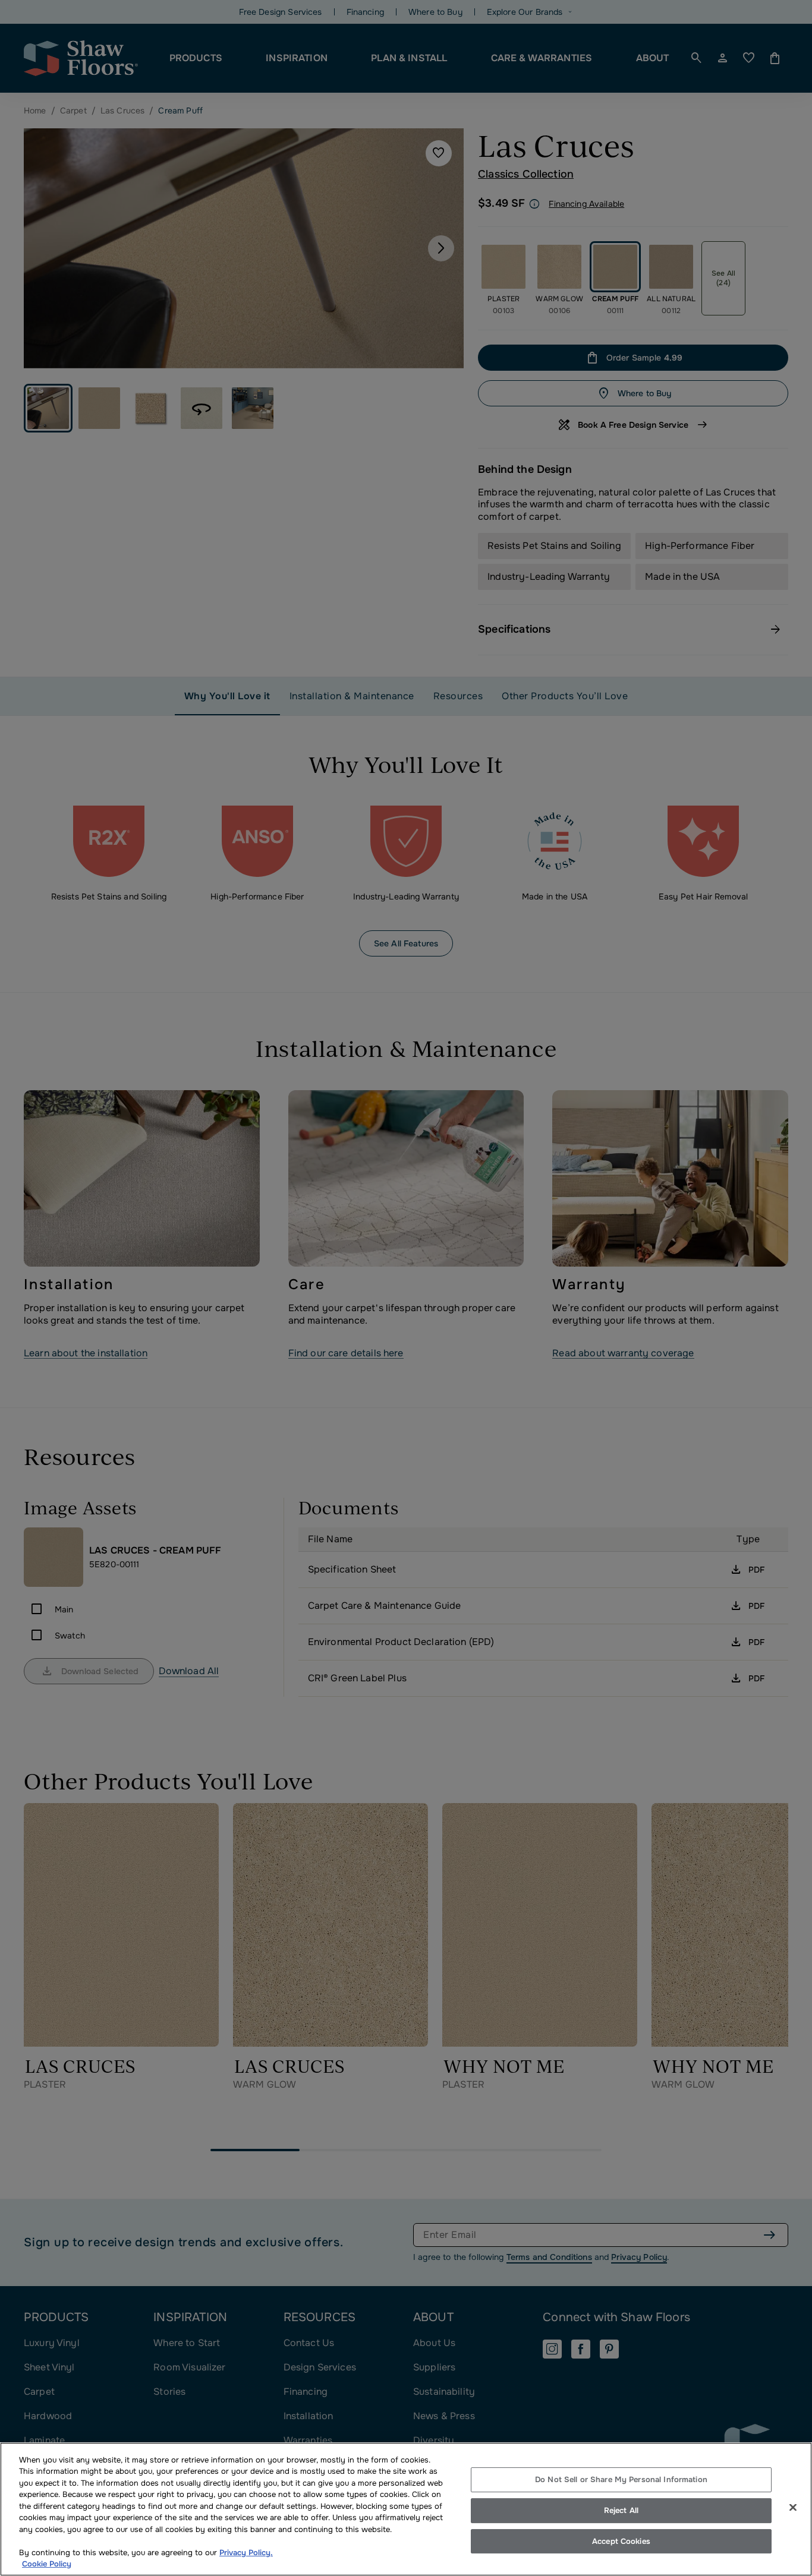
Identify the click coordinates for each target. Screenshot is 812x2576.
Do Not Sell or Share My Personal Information (621, 2480)
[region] (406, 2509)
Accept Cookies (621, 2541)
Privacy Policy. (246, 2553)
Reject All (621, 2510)
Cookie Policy (47, 2564)
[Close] (793, 2508)
